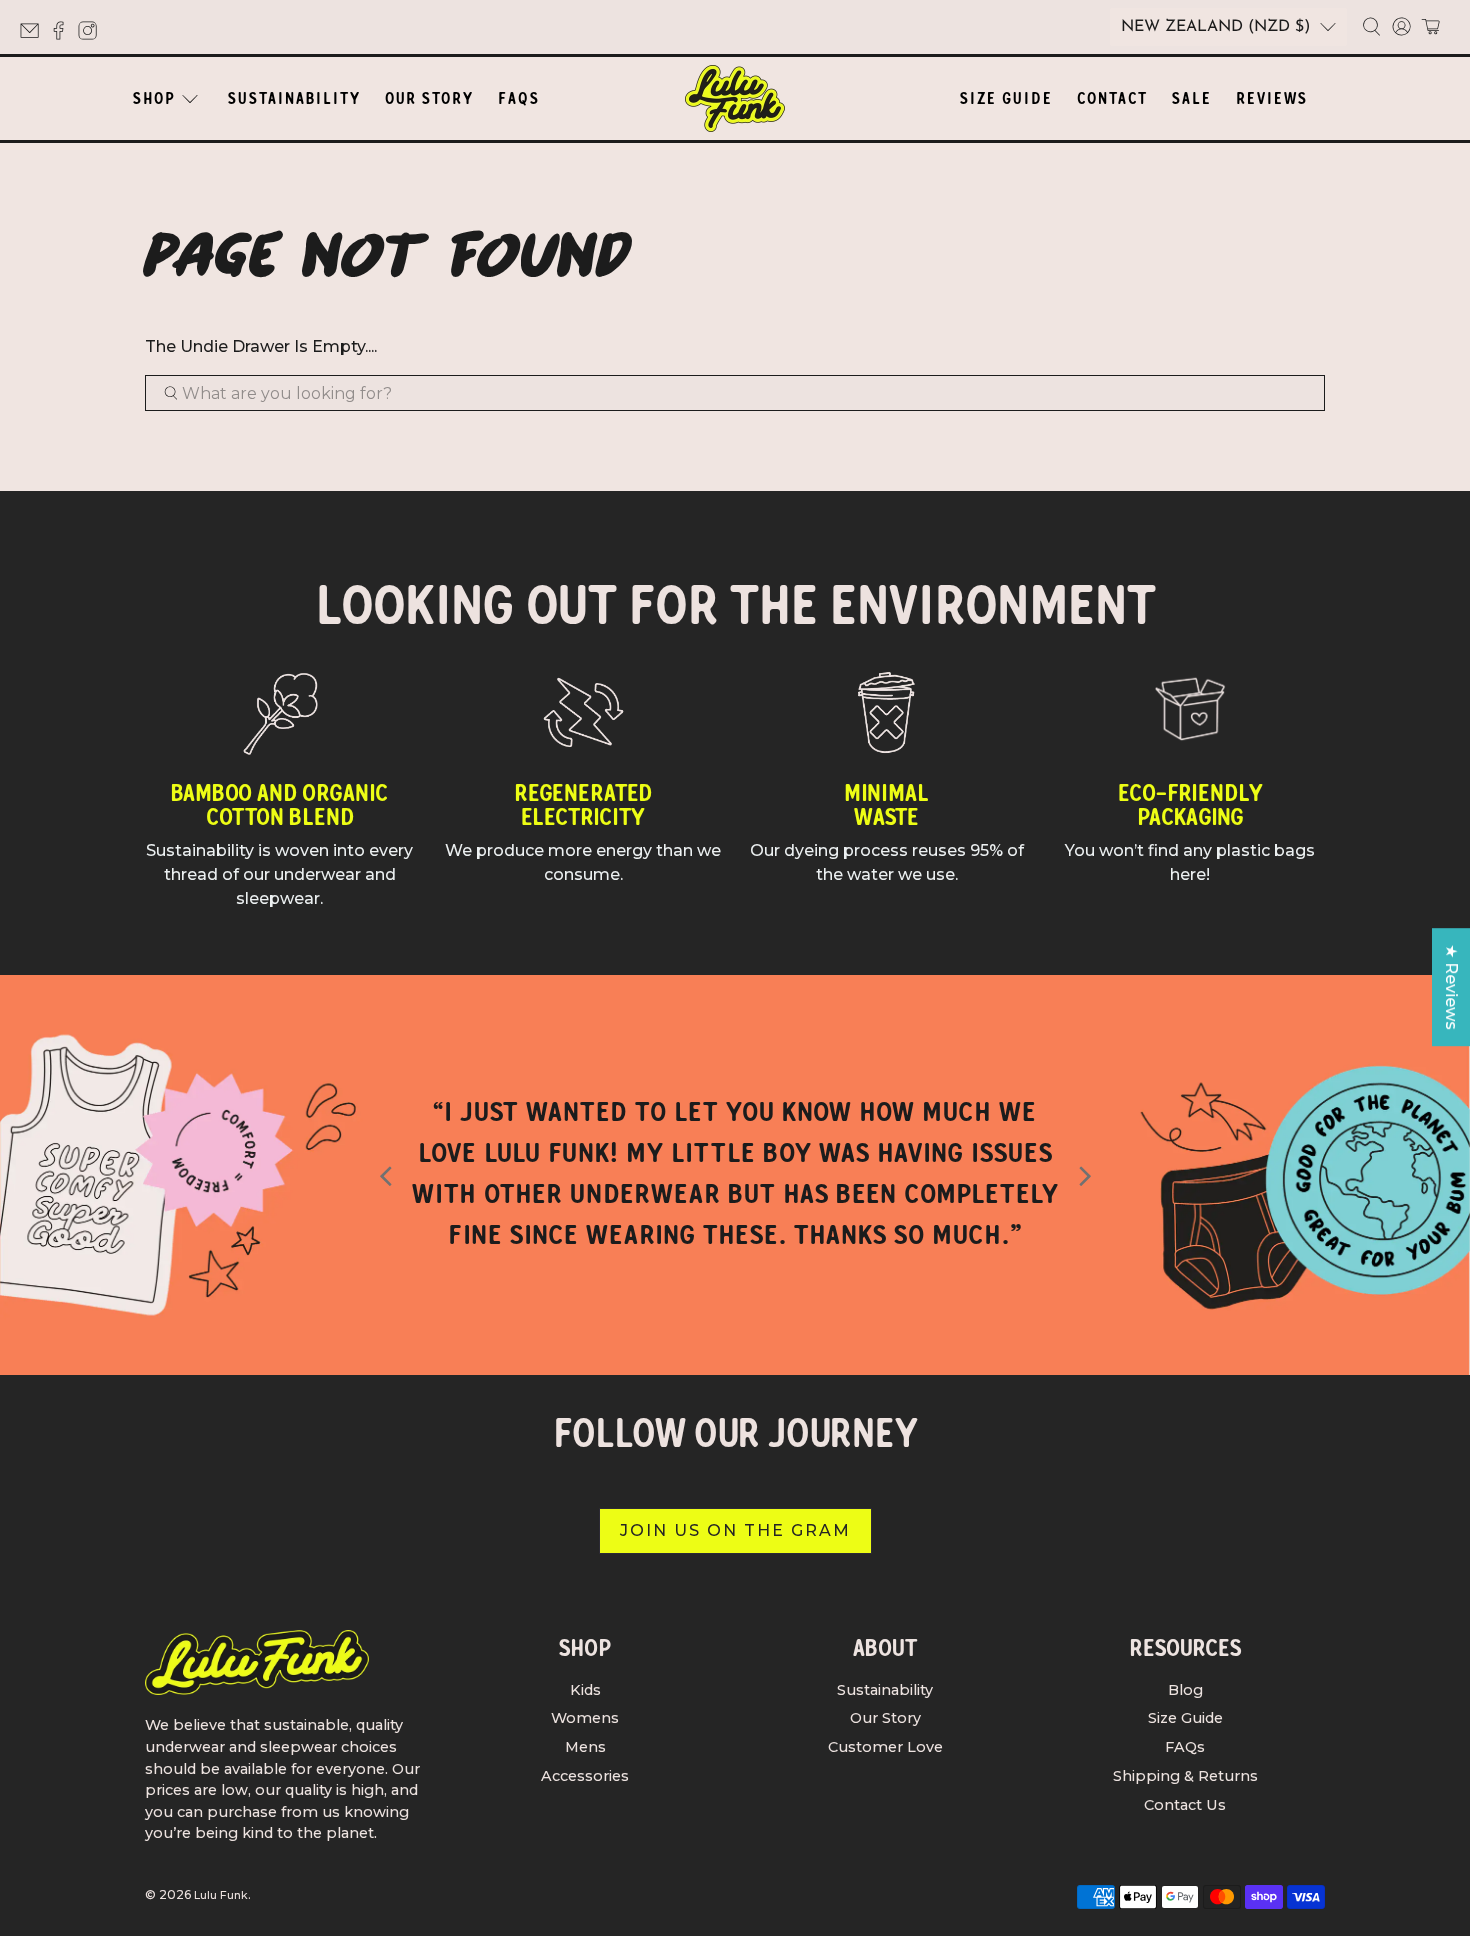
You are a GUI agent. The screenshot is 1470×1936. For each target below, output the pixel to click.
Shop (154, 98)
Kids (585, 1690)
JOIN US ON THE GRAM (735, 1530)
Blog (1185, 1690)
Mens (585, 1747)
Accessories (585, 1776)
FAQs (519, 98)
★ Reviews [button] (1451, 987)
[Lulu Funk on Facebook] (63, 35)
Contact (1112, 98)
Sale (1192, 98)
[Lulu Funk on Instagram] (92, 35)
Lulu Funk (221, 1895)
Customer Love (885, 1747)
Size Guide (1006, 98)
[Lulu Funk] (735, 98)
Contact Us (1185, 1805)
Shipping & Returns (1185, 1776)
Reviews (1272, 98)
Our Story (429, 98)
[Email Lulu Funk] (34, 35)
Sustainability (294, 98)
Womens (585, 1718)
